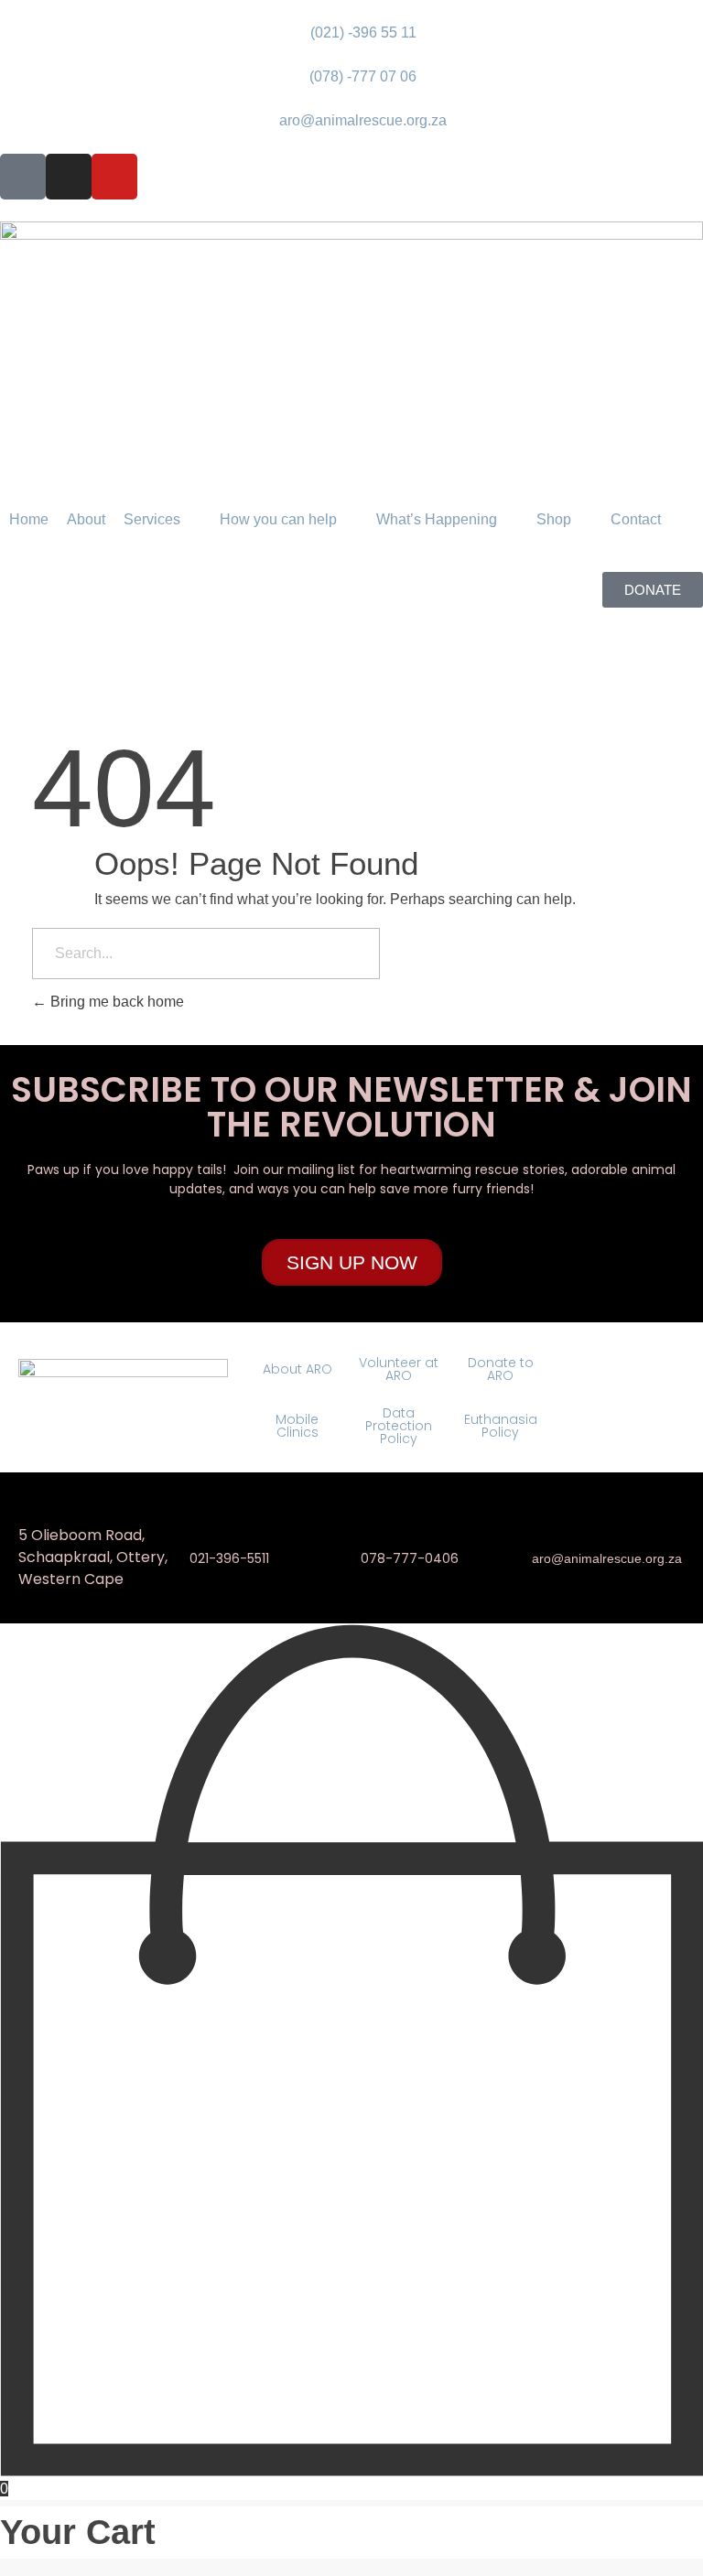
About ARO (297, 1369)
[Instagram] (69, 177)
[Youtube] (114, 177)
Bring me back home (115, 1002)
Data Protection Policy (399, 1426)
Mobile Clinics (297, 1426)
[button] (162, 520)
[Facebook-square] (23, 177)
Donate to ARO (501, 1369)
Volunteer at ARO (399, 1369)
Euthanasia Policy (501, 1426)
